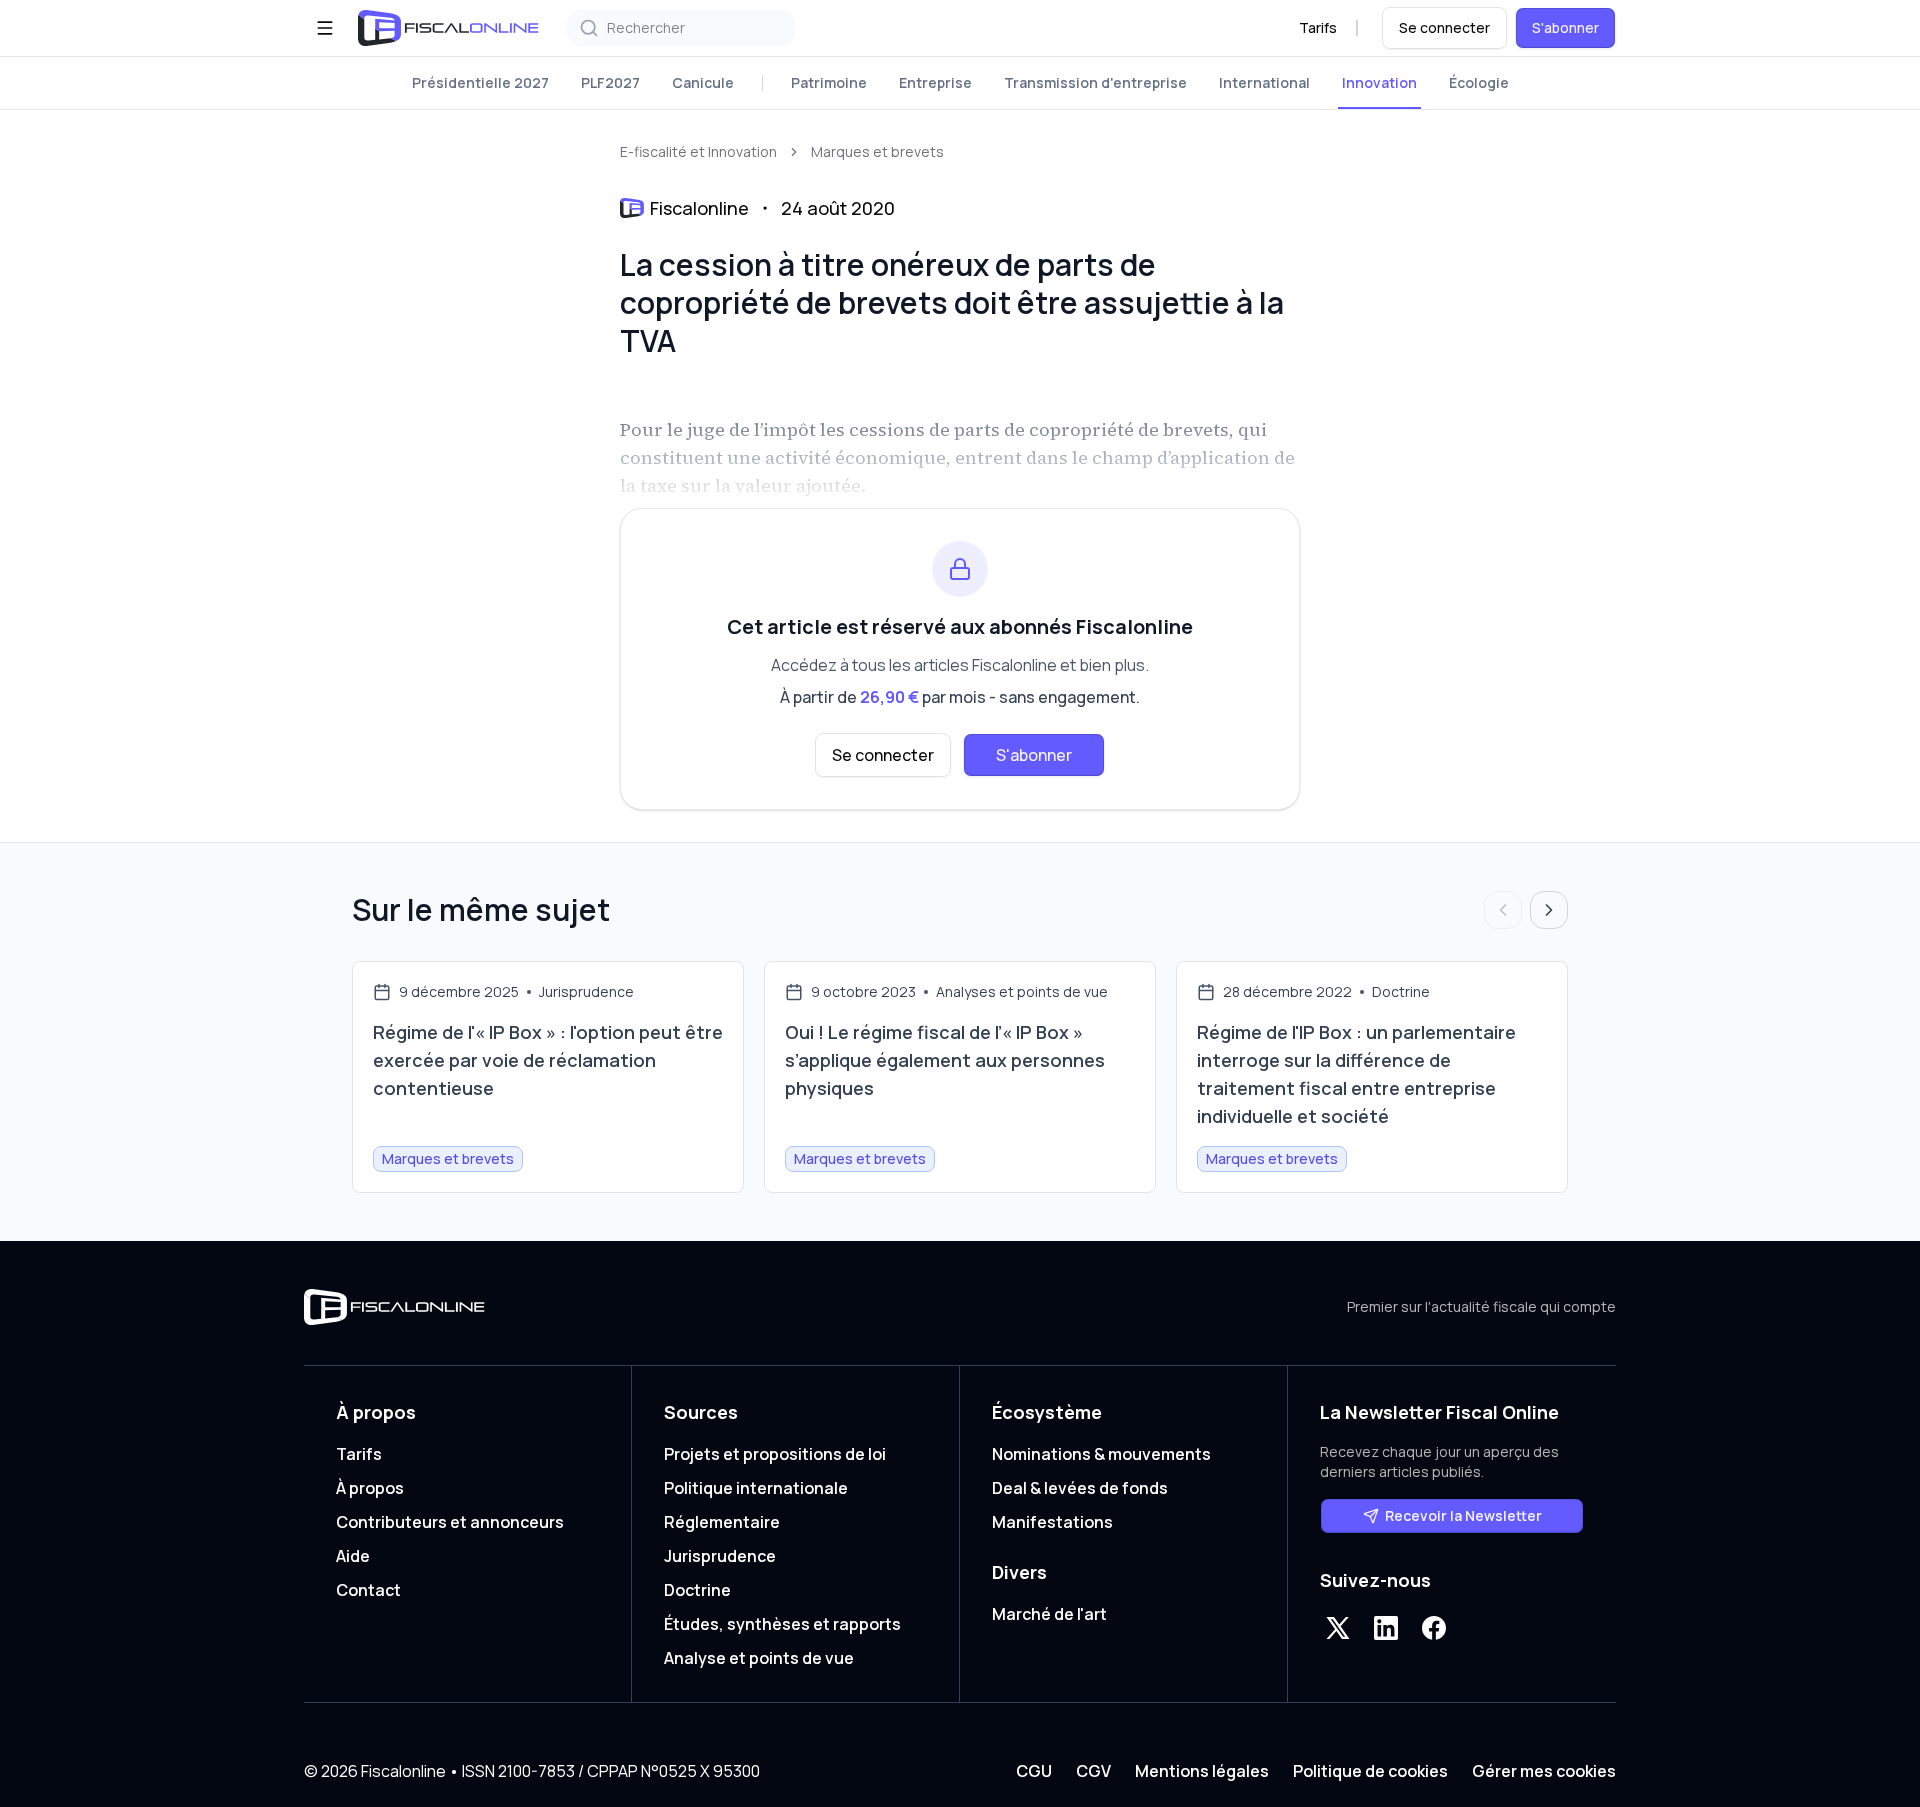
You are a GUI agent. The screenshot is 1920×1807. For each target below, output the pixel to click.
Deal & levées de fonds (1080, 1488)
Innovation (1379, 82)
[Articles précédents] (1503, 910)
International (1264, 82)
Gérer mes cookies (1544, 1771)
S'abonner (1565, 27)
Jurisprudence (720, 1556)
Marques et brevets (877, 151)
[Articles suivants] (1549, 910)
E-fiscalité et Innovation (698, 151)
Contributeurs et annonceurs (450, 1522)
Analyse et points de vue (759, 1658)
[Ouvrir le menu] (325, 28)
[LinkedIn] (1386, 1628)
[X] (1338, 1628)
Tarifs (1318, 27)
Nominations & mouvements (1101, 1454)
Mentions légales (1202, 1771)
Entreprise (935, 82)
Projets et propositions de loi (775, 1454)
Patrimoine (829, 82)
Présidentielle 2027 (480, 82)
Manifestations (1052, 1522)
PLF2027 (610, 82)
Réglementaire (722, 1522)
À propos (370, 1488)
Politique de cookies (1370, 1771)
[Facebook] (1434, 1628)
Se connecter (1444, 27)
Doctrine (697, 1590)
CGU (1034, 1771)
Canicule (703, 82)
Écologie (1479, 82)
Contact (368, 1590)
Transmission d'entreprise (1095, 82)
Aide (353, 1556)
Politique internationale (756, 1488)
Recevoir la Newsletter (1463, 1515)
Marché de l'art (1049, 1614)
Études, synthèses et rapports (782, 1624)
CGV (1093, 1771)
